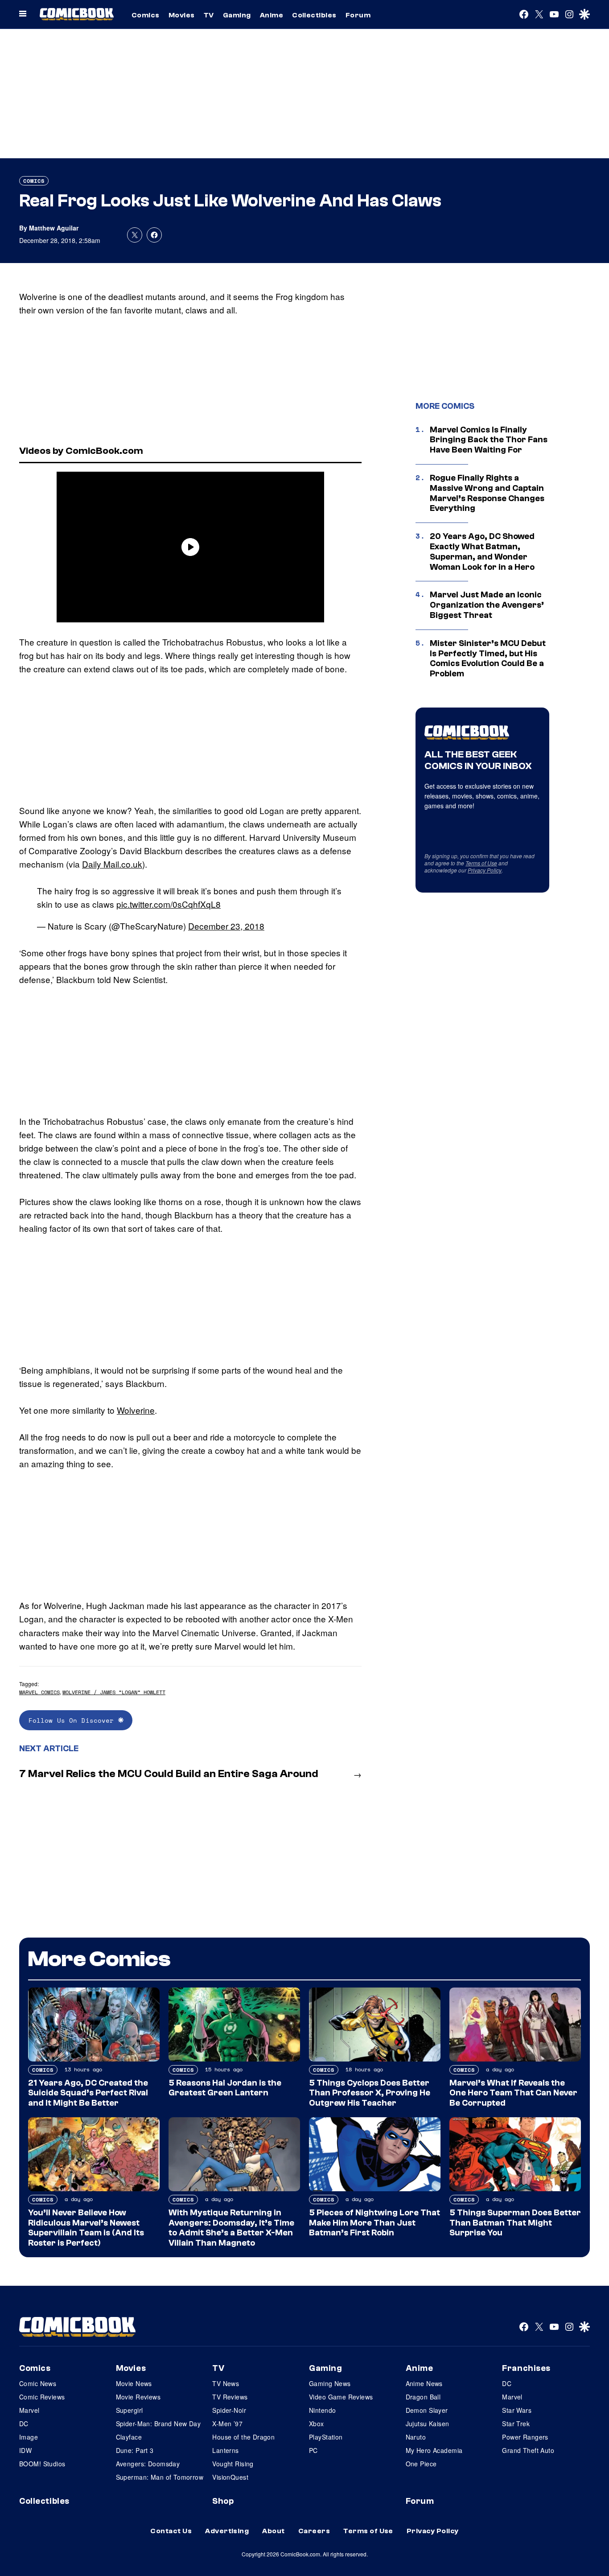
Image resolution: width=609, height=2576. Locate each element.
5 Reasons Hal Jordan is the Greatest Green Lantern (225, 2088)
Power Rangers (525, 2437)
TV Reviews (230, 2397)
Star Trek (516, 2424)
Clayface (129, 2437)
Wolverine (136, 1410)
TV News (226, 2383)
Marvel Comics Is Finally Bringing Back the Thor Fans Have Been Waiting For (489, 440)
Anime (272, 15)
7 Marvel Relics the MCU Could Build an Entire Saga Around (169, 1774)
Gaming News (330, 2383)
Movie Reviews (138, 2397)
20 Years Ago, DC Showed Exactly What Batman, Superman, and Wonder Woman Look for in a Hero (482, 551)
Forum (358, 15)
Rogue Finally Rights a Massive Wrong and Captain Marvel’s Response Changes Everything (487, 493)
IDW (25, 2450)
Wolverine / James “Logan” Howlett (114, 1692)
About (273, 2531)
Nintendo (322, 2410)
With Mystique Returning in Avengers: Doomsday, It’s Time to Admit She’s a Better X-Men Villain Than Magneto (231, 2228)
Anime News (424, 2383)
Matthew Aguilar (54, 228)
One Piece (421, 2464)
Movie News (134, 2383)
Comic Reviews (42, 2397)
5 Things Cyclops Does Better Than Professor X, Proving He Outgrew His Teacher (370, 2093)
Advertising (227, 2531)
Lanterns (225, 2450)
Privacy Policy (485, 870)
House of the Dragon (243, 2437)
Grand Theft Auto (528, 2450)
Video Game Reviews (341, 2397)
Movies (182, 15)
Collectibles (314, 15)
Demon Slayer (427, 2410)
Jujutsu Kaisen (428, 2424)
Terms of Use (481, 863)
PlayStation (326, 2437)
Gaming (237, 15)
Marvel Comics (39, 1692)
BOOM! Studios (42, 2464)
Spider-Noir (229, 2410)
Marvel (29, 2410)
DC (24, 2424)
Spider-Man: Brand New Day (158, 2424)
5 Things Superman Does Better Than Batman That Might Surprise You (515, 2223)
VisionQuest (230, 2477)
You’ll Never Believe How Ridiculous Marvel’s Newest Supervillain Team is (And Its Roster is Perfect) (86, 2228)
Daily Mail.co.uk (112, 864)
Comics (146, 15)
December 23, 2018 (226, 926)
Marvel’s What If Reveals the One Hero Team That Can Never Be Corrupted (513, 2093)
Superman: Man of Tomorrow (160, 2477)
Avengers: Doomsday (148, 2464)
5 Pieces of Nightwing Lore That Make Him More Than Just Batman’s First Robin (374, 2223)
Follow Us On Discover (73, 1720)
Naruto (416, 2437)
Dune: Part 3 (135, 2450)
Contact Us (171, 2531)
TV (209, 15)
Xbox (317, 2424)
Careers (314, 2531)
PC (313, 2450)
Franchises (526, 2368)
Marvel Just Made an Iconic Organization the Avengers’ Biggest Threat (487, 605)
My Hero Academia (434, 2450)
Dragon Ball (423, 2397)
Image (29, 2437)
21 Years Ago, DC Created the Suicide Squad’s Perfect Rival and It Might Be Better (88, 2093)
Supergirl (130, 2410)
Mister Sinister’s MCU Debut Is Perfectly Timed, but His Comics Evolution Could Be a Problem (488, 658)
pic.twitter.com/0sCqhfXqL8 (169, 904)
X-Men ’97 (227, 2424)
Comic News (38, 2383)
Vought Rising (233, 2464)
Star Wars (517, 2410)
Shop (223, 2501)
